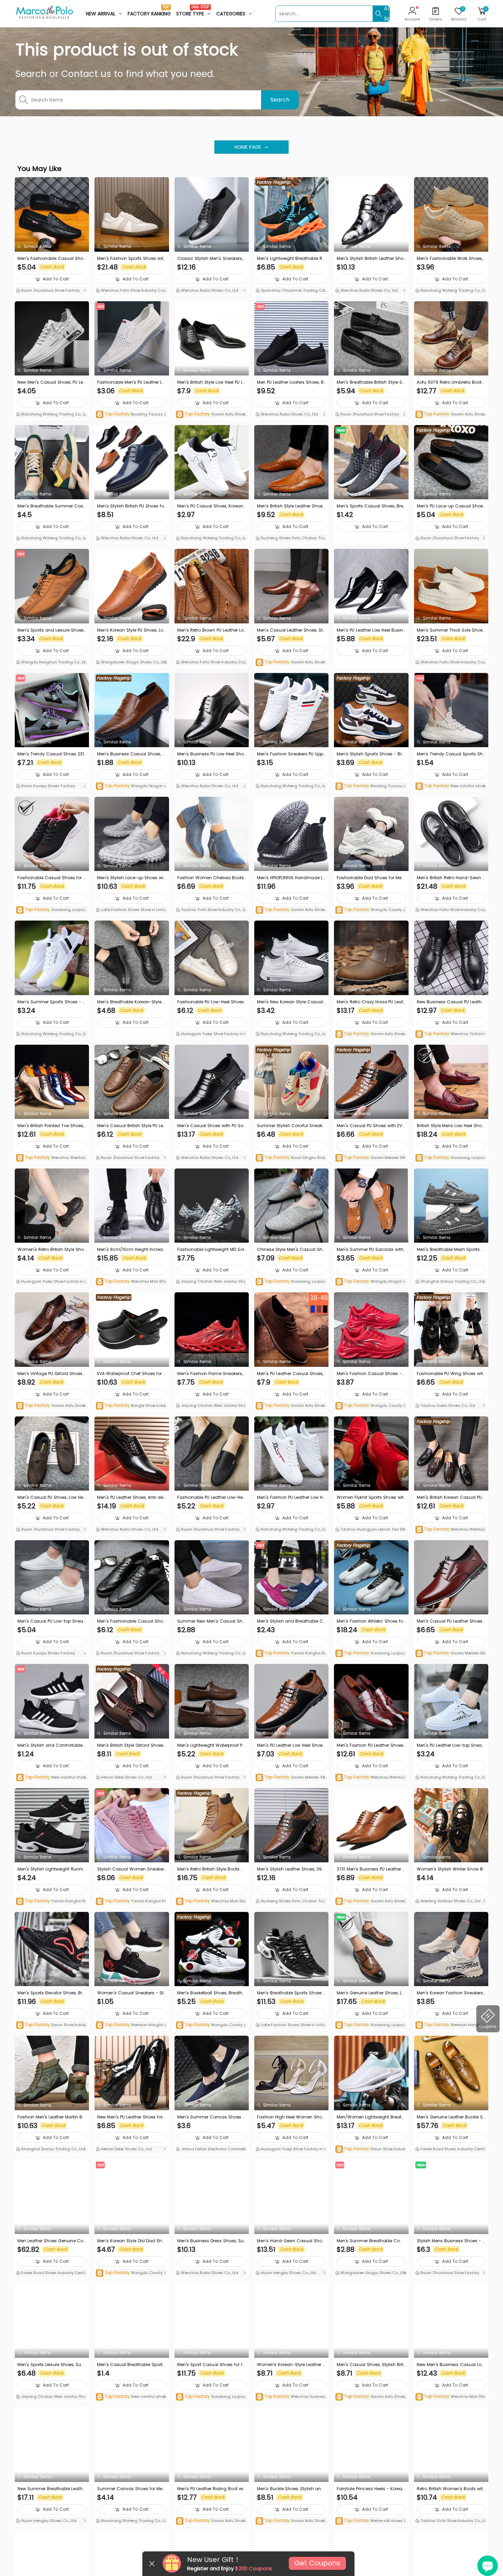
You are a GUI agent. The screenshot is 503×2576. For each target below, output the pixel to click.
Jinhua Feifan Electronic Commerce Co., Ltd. (211, 2150)
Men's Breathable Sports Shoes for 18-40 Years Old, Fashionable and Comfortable (291, 1993)
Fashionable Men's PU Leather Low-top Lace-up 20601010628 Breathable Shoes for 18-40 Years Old (131, 382)
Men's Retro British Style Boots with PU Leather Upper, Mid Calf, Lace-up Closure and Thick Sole (211, 1869)
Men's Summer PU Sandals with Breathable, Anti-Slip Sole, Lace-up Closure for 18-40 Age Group (370, 1250)
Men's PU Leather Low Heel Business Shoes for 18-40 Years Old (371, 630)
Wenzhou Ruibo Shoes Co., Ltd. (209, 290)
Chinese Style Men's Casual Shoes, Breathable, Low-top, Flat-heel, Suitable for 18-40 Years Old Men (291, 1250)
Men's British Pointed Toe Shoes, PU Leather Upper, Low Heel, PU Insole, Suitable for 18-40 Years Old (52, 1126)
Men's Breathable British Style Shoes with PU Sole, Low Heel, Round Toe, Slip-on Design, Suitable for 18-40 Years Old (371, 382)
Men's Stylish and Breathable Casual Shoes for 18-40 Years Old (291, 1621)
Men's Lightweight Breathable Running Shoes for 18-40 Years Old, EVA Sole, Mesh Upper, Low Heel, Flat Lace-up (291, 259)
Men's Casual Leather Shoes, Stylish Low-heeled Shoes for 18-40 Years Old (291, 630)
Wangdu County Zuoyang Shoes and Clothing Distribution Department (371, 1406)
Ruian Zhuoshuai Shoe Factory (50, 290)
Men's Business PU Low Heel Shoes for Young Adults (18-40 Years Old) (211, 754)
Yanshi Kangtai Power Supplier (291, 1654)
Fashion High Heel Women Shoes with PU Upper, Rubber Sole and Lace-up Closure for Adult (291, 2117)
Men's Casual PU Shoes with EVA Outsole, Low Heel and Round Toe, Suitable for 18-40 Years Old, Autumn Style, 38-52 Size (371, 1126)
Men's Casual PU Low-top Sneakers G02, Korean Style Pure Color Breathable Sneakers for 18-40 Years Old (51, 1621)
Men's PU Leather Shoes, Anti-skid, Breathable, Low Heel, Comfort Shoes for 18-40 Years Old (131, 1497)
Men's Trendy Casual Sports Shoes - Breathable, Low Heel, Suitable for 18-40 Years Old (451, 754)
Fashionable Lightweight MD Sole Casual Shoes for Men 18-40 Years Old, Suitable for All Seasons (211, 1250)
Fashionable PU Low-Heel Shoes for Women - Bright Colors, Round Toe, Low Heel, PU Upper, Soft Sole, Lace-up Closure (212, 1002)
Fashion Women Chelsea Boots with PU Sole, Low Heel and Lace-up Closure (212, 878)
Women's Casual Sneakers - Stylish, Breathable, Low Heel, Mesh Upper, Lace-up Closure (132, 1993)
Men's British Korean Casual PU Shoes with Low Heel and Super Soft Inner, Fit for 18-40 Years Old (451, 1497)
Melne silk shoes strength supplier (371, 2521)
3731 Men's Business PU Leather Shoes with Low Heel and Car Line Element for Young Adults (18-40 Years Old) (371, 1869)
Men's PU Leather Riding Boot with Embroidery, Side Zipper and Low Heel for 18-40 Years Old (211, 2489)
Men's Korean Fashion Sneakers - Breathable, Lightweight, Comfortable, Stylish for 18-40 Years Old (451, 1993)
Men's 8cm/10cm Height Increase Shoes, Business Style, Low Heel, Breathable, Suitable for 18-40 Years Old (131, 1250)
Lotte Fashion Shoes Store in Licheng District (131, 910)
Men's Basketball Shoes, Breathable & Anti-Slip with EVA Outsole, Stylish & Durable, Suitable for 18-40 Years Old (211, 1993)
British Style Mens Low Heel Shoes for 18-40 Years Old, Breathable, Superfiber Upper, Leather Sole (450, 1126)
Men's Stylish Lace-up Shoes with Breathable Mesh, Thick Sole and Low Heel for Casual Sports (131, 878)
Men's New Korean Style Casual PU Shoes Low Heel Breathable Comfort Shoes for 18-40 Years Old (291, 1002)
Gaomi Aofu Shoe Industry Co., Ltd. (211, 415)
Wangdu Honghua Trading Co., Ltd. (50, 663)
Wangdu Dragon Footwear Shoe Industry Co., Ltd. (131, 786)
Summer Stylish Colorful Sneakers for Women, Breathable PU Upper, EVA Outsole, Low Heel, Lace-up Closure (291, 1126)
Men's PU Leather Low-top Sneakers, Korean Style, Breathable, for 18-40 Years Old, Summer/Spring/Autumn (450, 1745)
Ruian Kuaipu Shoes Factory (48, 786)
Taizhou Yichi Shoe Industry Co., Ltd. (211, 910)
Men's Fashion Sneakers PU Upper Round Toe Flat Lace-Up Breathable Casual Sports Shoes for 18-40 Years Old (291, 754)
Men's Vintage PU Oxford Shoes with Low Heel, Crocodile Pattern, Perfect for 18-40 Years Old (51, 1374)
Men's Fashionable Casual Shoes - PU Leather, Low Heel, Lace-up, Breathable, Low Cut (131, 1621)
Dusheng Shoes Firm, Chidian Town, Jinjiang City (291, 539)
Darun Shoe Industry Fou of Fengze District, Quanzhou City (52, 2025)
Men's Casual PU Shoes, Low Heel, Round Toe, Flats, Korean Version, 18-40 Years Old (52, 1497)
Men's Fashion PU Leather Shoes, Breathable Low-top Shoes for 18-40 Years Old (371, 1745)
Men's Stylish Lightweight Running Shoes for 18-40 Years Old (51, 1869)
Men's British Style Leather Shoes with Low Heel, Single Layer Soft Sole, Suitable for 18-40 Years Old (291, 506)
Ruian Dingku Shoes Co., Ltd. (291, 1158)
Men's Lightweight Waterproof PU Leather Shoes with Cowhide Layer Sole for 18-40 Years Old (211, 1745)
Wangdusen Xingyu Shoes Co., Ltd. (134, 662)
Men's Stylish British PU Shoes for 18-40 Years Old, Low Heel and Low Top (131, 506)
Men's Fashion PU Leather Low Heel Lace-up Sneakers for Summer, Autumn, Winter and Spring (291, 1497)
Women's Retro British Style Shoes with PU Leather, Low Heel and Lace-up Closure (52, 1250)
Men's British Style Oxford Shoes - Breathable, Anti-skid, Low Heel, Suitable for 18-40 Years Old (131, 1745)
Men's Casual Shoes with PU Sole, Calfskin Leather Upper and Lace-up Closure (211, 1126)
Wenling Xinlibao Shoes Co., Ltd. (450, 1901)
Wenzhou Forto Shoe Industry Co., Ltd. (132, 291)
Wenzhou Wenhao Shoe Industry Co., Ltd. (51, 1158)
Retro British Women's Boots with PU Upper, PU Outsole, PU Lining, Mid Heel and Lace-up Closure (451, 2489)
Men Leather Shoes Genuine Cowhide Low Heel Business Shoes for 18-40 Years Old (51, 2241)
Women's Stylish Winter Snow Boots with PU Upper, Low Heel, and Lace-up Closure (451, 1869)
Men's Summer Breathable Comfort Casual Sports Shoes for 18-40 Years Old (371, 2241)
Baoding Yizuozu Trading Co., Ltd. (132, 415)
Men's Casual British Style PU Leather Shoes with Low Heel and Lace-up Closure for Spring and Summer (132, 1126)
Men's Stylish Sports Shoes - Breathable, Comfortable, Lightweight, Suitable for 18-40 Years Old (370, 754)
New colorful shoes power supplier (450, 786)
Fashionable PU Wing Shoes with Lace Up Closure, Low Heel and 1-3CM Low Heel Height (451, 1374)
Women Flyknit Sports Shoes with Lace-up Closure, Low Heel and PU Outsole (370, 1497)
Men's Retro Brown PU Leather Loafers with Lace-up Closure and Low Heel (211, 630)
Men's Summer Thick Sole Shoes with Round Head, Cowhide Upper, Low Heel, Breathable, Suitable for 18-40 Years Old (451, 630)
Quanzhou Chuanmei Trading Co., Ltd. (291, 291)
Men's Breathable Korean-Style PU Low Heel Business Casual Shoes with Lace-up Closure (132, 1002)
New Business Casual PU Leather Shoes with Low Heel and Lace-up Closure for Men (451, 1002)
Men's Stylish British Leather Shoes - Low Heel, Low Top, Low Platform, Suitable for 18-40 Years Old (370, 259)
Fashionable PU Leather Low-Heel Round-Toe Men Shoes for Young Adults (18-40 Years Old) (212, 1497)
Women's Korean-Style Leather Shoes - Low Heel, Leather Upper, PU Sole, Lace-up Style (291, 2365)
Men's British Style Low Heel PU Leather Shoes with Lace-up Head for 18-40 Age (211, 382)
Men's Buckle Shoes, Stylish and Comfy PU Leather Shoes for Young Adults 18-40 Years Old (291, 2489)
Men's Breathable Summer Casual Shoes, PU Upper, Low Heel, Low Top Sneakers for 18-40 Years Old (52, 506)
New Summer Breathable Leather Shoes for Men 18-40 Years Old (52, 2489)
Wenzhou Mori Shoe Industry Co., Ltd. (131, 1282)
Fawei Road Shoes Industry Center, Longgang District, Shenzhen (450, 2150)
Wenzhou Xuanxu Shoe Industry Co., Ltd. (291, 2397)
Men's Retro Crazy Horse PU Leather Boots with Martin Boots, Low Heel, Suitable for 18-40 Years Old (370, 1002)
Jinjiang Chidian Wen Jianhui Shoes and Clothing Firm (211, 1282)
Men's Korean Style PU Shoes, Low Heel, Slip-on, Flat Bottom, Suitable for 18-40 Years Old (131, 630)
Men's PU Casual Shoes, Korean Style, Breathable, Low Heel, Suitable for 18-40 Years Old (211, 506)
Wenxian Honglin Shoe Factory (131, 2025)
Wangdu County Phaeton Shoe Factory (211, 2025)
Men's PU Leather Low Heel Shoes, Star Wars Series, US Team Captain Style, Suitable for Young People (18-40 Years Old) (291, 1745)
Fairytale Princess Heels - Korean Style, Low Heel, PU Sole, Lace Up (371, 2489)
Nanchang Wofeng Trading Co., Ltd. (450, 291)
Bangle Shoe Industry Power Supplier (131, 1406)
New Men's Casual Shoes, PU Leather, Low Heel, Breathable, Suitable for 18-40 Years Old (52, 382)
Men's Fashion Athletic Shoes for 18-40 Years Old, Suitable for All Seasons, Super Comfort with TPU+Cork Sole (371, 1621)
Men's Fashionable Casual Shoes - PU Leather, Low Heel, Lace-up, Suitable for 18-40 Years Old (51, 259)
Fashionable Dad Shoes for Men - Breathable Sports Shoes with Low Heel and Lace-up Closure (371, 878)
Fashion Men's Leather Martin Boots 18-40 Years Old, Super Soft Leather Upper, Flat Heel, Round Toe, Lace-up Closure (52, 2117)
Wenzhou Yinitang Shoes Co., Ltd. (450, 1034)
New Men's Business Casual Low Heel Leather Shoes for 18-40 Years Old (451, 2365)
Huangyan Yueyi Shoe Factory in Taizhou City (211, 1034)
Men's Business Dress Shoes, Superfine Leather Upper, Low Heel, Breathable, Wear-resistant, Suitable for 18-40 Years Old (211, 2241)
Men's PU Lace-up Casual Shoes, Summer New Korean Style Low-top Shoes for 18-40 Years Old (451, 506)
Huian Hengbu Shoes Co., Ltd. (288, 2273)
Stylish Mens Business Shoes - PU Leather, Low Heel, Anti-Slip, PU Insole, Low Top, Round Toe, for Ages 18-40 (451, 2241)
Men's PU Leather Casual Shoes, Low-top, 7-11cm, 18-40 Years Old (290, 1374)
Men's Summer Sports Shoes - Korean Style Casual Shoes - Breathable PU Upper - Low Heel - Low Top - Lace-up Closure (52, 1002)
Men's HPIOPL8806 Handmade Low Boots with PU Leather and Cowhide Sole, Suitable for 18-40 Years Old (291, 878)
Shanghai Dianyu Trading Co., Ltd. (452, 1281)
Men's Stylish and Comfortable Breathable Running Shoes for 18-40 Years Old (52, 1745)
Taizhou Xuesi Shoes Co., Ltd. (448, 1405)
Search (280, 100)
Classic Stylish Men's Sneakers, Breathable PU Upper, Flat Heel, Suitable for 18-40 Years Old (211, 259)
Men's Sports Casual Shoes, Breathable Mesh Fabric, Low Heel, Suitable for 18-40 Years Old (371, 506)
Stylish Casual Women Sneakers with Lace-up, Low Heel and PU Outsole (131, 1869)
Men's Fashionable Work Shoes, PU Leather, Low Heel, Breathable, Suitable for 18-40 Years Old (450, 259)
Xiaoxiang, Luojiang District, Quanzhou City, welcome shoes (51, 910)
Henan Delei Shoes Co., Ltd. (126, 1777)
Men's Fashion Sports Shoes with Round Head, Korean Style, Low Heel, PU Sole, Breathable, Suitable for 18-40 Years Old (132, 259)
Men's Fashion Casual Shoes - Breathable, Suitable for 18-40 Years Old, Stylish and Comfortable (371, 1374)
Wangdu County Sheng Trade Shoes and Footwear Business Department (371, 910)
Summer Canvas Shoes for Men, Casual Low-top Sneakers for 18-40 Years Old (131, 2489)
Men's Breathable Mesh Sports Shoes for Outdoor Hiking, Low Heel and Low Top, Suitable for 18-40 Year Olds (451, 1250)
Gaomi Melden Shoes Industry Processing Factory (370, 1158)
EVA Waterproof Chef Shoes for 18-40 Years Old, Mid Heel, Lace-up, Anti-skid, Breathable (132, 1374)
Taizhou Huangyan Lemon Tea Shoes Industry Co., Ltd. (371, 1530)
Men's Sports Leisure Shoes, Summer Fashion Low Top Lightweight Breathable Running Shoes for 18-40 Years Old (52, 2365)
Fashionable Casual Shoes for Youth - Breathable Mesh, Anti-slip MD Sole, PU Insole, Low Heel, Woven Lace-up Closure (51, 878)
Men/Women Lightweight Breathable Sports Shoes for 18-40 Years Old (371, 2117)
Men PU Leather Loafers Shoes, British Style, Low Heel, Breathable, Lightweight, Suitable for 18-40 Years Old (291, 382)
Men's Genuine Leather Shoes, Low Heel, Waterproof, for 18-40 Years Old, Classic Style (371, 1993)
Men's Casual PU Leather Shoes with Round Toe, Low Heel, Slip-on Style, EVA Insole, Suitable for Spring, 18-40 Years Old (450, 1621)
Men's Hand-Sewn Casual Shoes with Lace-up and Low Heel (291, 2241)
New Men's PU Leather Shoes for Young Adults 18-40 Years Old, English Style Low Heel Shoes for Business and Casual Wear (132, 2117)
